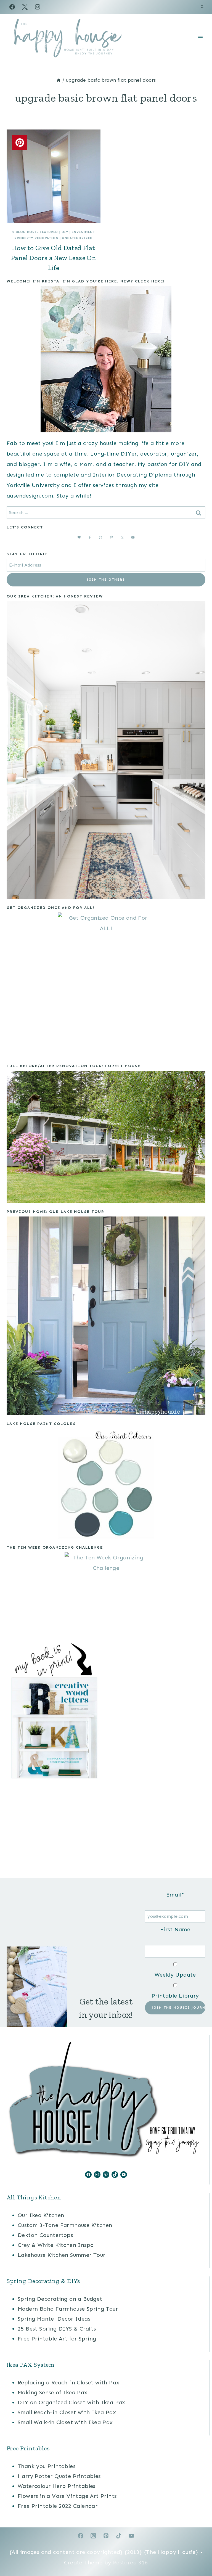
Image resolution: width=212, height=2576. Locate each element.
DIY (65, 232)
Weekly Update (175, 1975)
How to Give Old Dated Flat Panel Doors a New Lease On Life (54, 258)
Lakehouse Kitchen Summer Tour (62, 2255)
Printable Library (175, 1996)
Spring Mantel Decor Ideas (54, 2319)
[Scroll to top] (198, 2554)
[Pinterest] (106, 2536)
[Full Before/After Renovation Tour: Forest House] (106, 1137)
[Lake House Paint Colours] (106, 1484)
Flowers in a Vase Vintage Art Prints (67, 2496)
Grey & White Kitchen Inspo (56, 2245)
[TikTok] (119, 2536)
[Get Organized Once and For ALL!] (106, 985)
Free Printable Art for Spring (57, 2339)
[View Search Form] (202, 7)
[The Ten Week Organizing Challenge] (106, 1594)
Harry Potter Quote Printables (59, 2476)
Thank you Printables (47, 2466)
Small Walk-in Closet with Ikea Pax (65, 2422)
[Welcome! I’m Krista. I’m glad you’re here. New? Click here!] (106, 359)
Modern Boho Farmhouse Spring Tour (68, 2309)
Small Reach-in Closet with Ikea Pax (67, 2412)
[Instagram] (38, 7)
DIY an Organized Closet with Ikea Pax (71, 2402)
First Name (175, 1929)
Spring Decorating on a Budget (60, 2299)
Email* (175, 1895)
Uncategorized (77, 238)
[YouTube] (131, 2536)
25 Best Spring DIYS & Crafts (57, 2329)
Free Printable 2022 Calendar (58, 2506)
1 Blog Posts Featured (35, 232)
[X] (25, 7)
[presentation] (54, 176)
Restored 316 (130, 2562)
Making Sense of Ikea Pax (53, 2392)
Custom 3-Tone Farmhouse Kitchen (65, 2225)
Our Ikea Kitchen (41, 2215)
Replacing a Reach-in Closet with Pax (68, 2382)
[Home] (59, 80)
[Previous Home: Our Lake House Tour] (106, 1316)
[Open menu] (200, 37)
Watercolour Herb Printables (57, 2486)
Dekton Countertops (45, 2235)
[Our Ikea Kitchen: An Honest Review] (106, 750)
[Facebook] (12, 7)
